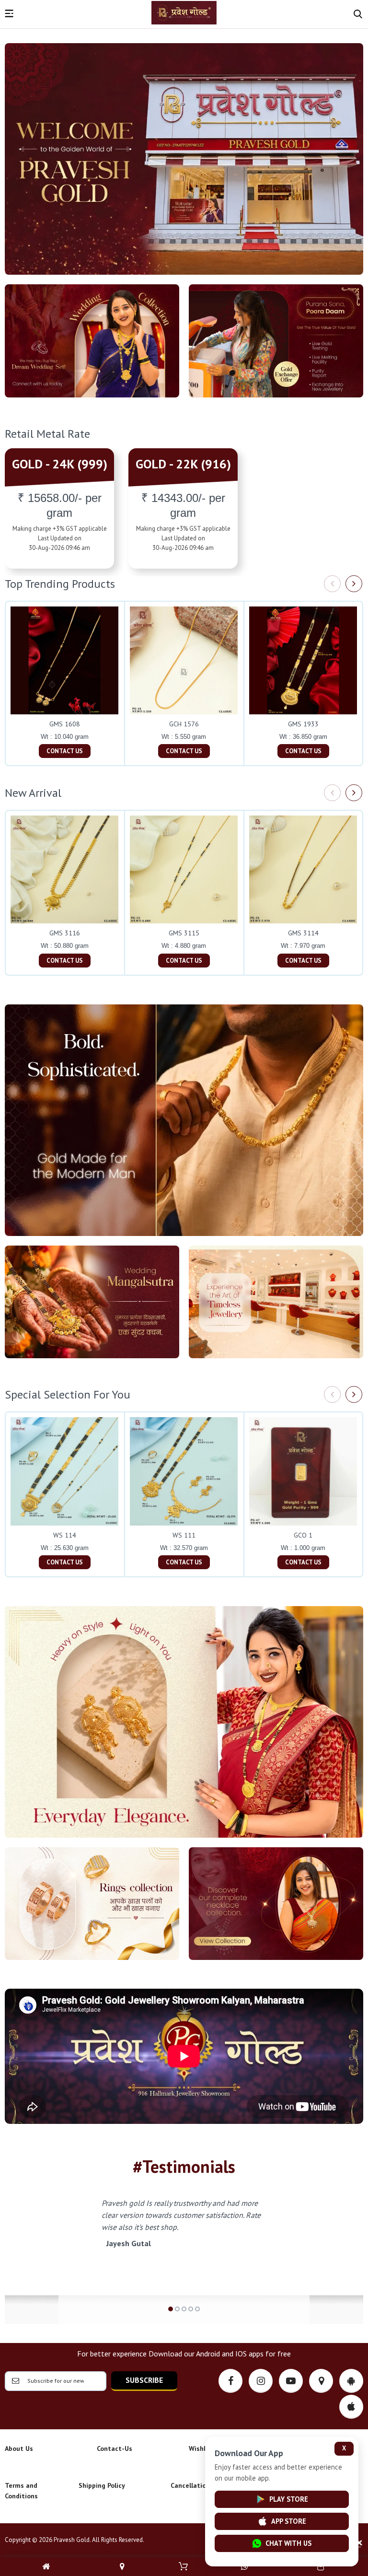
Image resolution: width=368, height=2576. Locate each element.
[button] (171, 2309)
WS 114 (65, 1535)
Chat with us (288, 2543)
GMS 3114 (303, 933)
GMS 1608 (65, 724)
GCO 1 (303, 1535)
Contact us (65, 751)
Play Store (289, 2499)
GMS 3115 (184, 933)
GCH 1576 (184, 724)
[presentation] (332, 584)
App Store (289, 2521)
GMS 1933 (303, 724)
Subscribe (144, 2380)
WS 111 (184, 1535)
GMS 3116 (65, 933)
